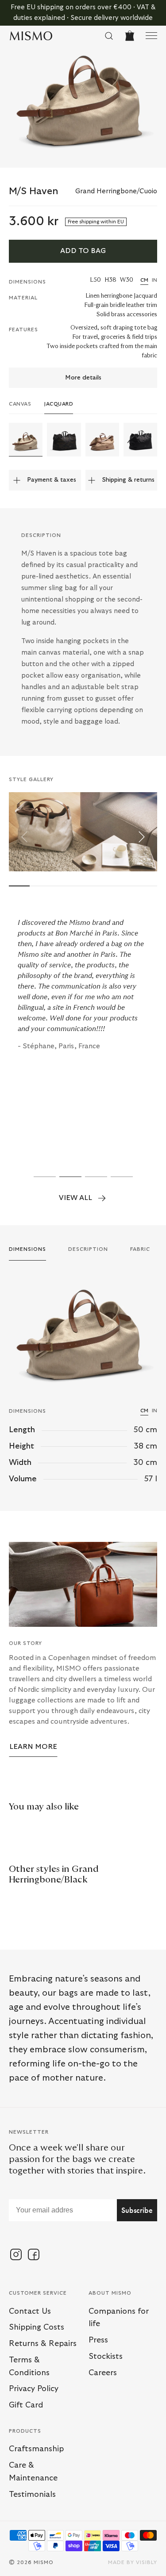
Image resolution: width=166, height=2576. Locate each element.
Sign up (44, 1335)
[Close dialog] (156, 1225)
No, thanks (43, 1348)
